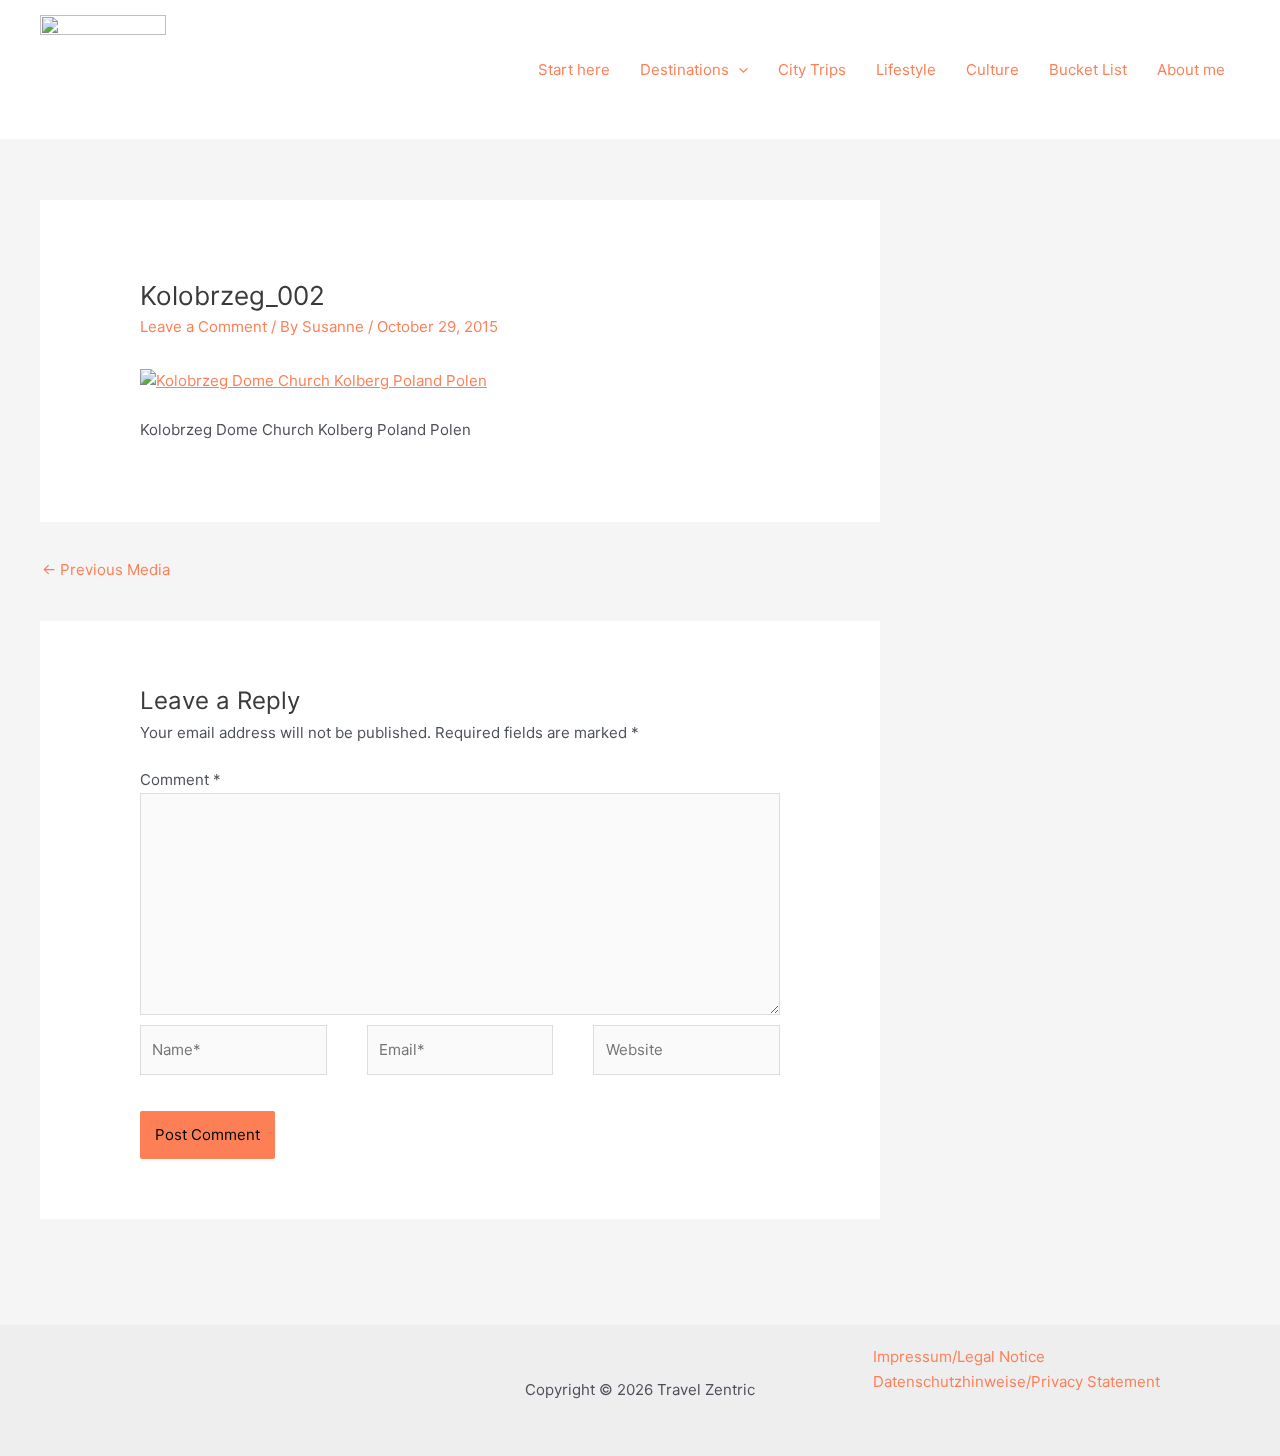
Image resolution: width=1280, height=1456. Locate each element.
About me (1191, 69)
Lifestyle (906, 69)
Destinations (684, 69)
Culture (992, 69)
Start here (574, 69)
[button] (738, 70)
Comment (180, 779)
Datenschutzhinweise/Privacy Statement (1016, 1381)
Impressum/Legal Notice (959, 1356)
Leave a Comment (203, 326)
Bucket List (1088, 69)
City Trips (812, 69)
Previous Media (106, 569)
